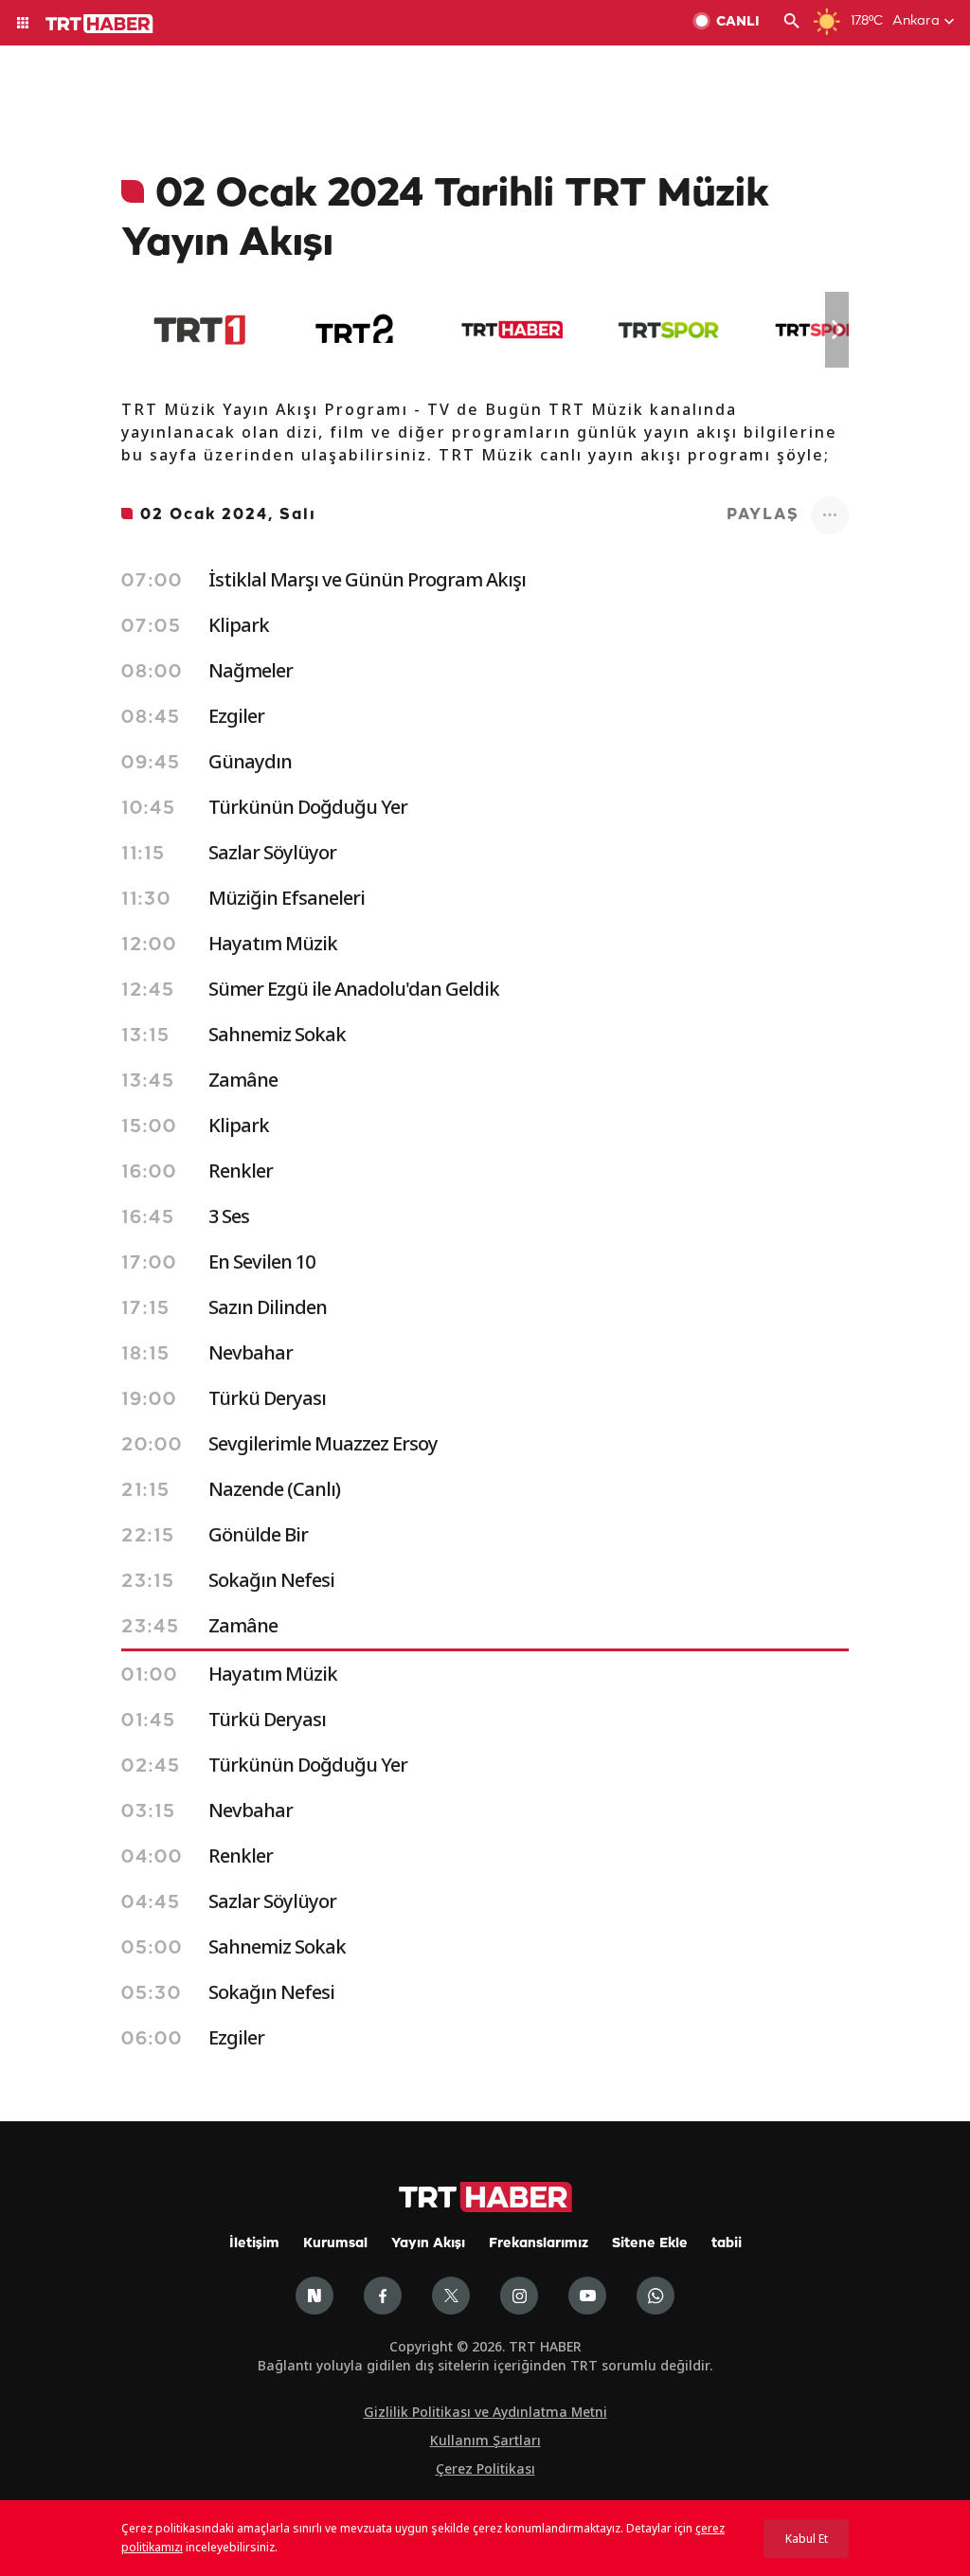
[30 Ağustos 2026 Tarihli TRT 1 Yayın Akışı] (199, 330)
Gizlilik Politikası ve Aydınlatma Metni (485, 2412)
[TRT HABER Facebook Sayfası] (383, 2296)
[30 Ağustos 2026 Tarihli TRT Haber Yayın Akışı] (512, 330)
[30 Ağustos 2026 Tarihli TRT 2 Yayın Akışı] (356, 330)
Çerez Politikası (485, 2468)
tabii (727, 2244)
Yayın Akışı (428, 2244)
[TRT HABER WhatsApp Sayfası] (656, 2296)
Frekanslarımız (539, 2244)
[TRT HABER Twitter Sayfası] (451, 2296)
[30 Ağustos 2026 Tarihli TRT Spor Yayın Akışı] (668, 330)
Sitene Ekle (650, 2244)
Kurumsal (335, 2244)
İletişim (254, 2244)
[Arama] (792, 23)
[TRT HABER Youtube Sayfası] (587, 2296)
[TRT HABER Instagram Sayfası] (519, 2296)
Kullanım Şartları (485, 2440)
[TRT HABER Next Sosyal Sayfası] (314, 2296)
